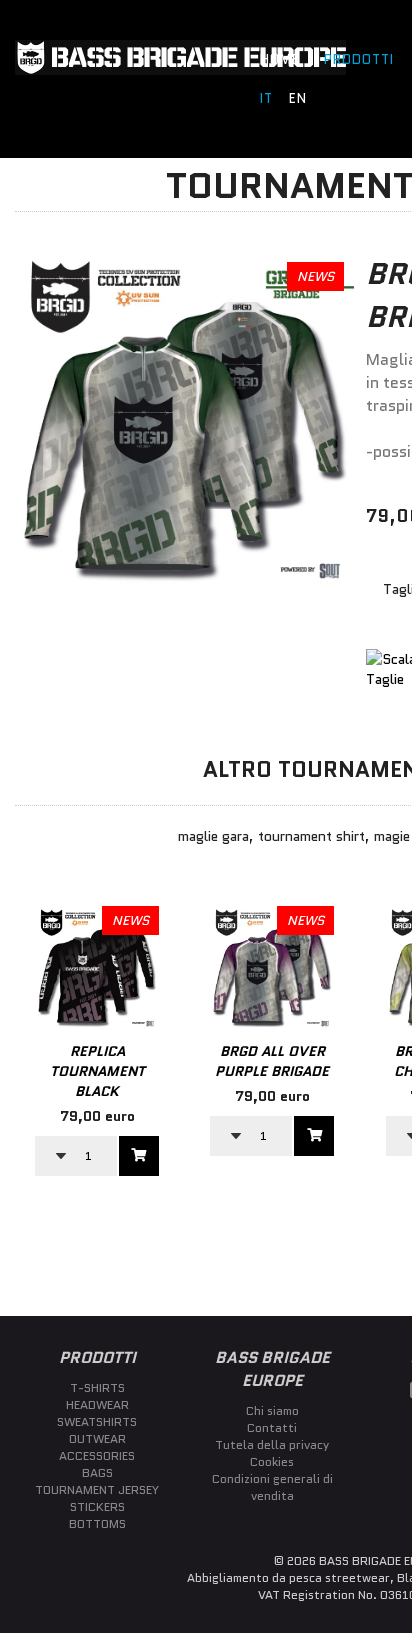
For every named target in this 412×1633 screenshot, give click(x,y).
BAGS (97, 1472)
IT (266, 98)
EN (298, 98)
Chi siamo (272, 1410)
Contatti (272, 1427)
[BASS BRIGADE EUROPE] (180, 70)
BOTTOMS (97, 1523)
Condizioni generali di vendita (272, 1487)
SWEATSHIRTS (97, 1421)
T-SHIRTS (97, 1387)
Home (280, 59)
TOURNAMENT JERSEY (97, 1489)
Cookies (272, 1461)
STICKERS (97, 1506)
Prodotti (359, 59)
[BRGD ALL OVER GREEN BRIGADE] (184, 586)
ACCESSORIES (97, 1455)
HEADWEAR (97, 1404)
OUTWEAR (97, 1438)
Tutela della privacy (272, 1444)
